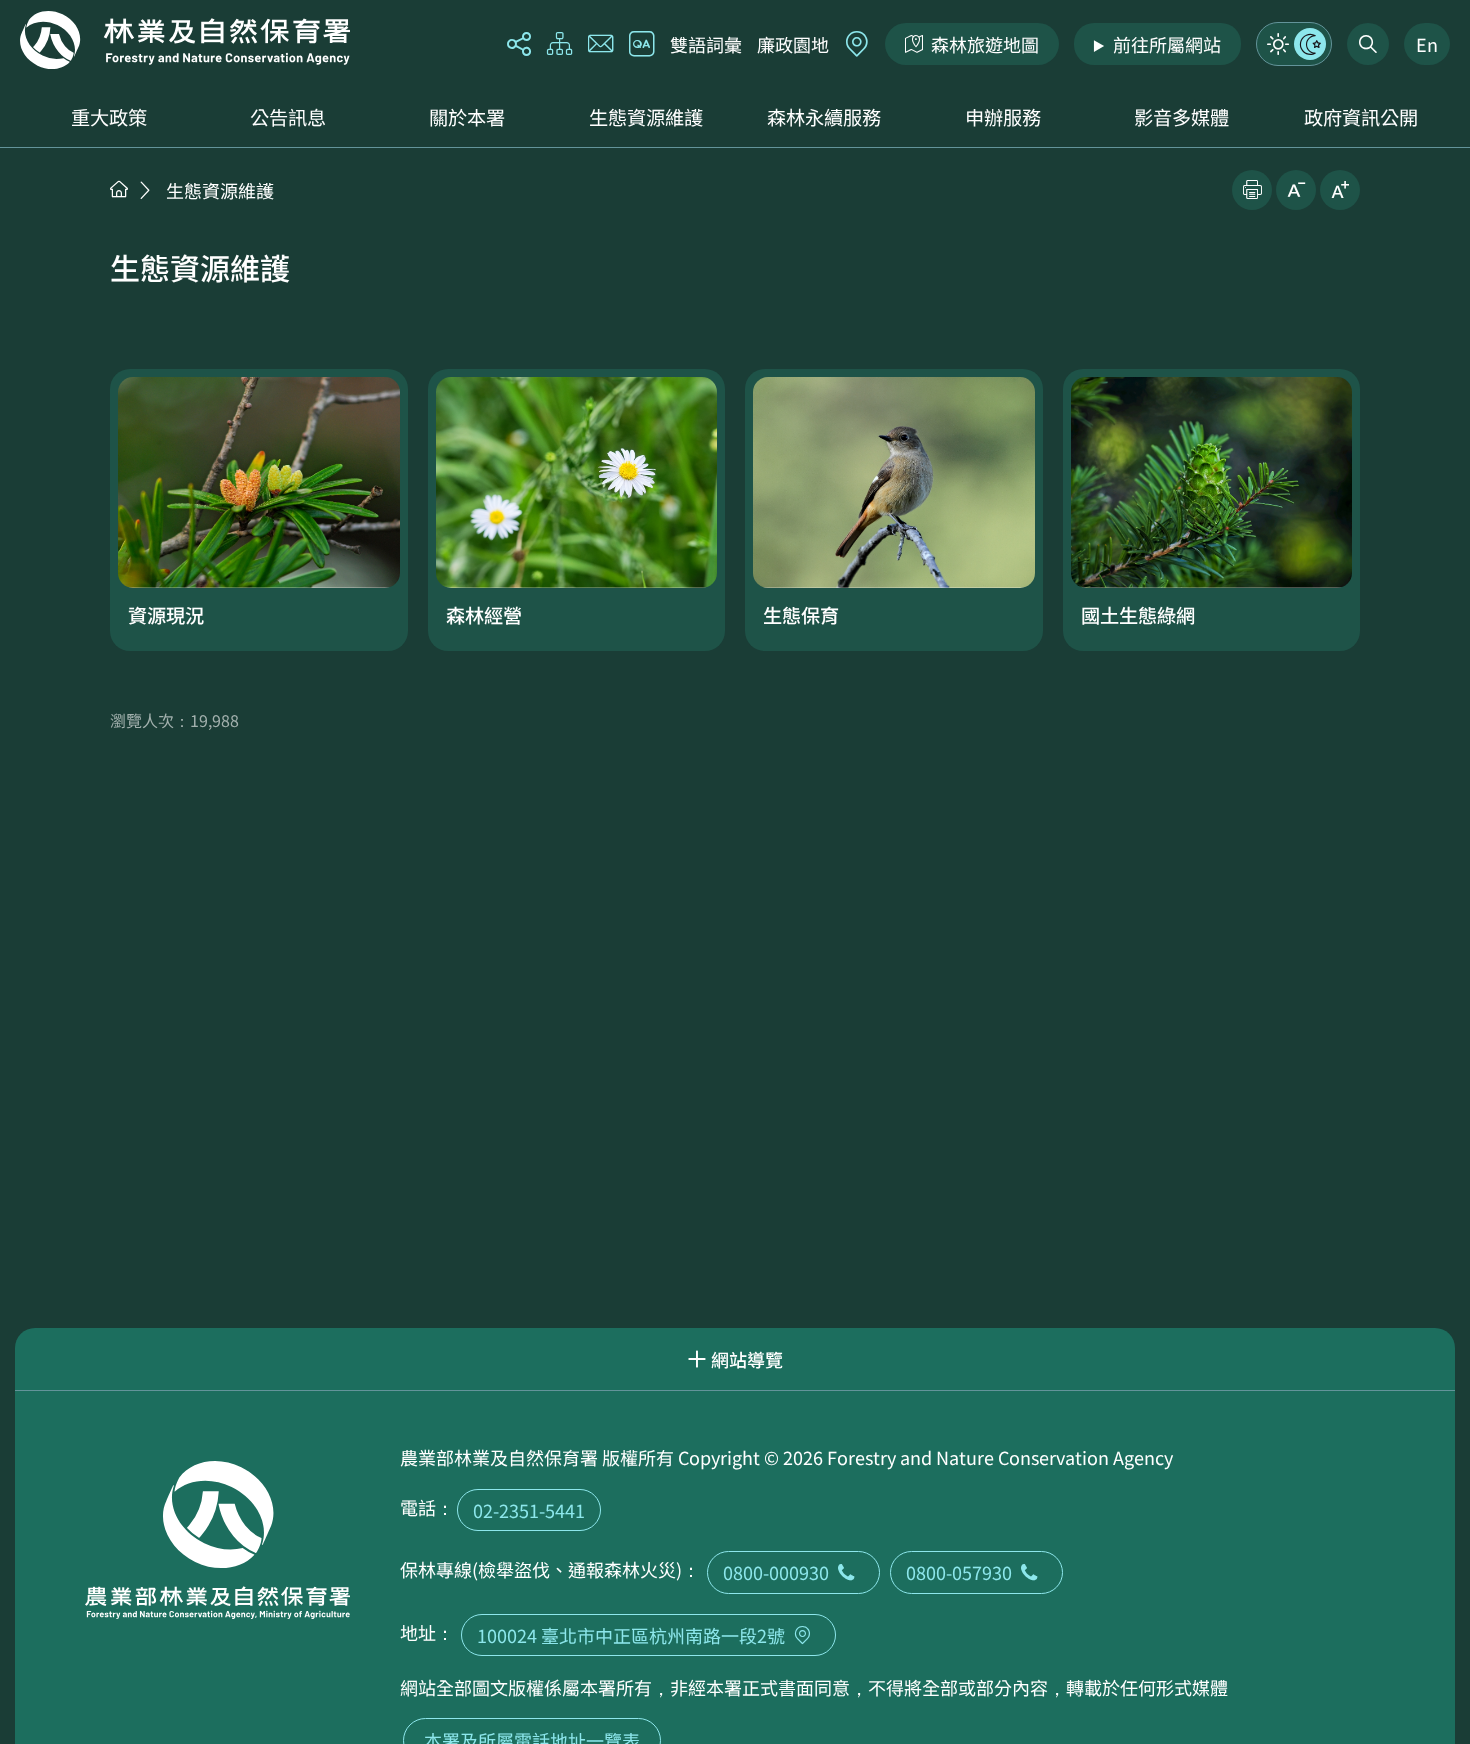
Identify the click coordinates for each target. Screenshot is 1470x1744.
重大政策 (109, 117)
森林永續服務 (824, 117)
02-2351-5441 (529, 1510)
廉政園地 (793, 44)
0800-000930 (776, 1572)
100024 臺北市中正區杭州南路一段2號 (631, 1635)
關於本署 (467, 117)
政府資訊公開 (1361, 117)
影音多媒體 (1181, 117)
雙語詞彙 (706, 44)
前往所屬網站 (1167, 44)
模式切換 (1294, 44)
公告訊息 (288, 117)
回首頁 (185, 40)
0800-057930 (959, 1572)
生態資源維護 (646, 117)
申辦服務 (1003, 117)
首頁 (119, 189)
